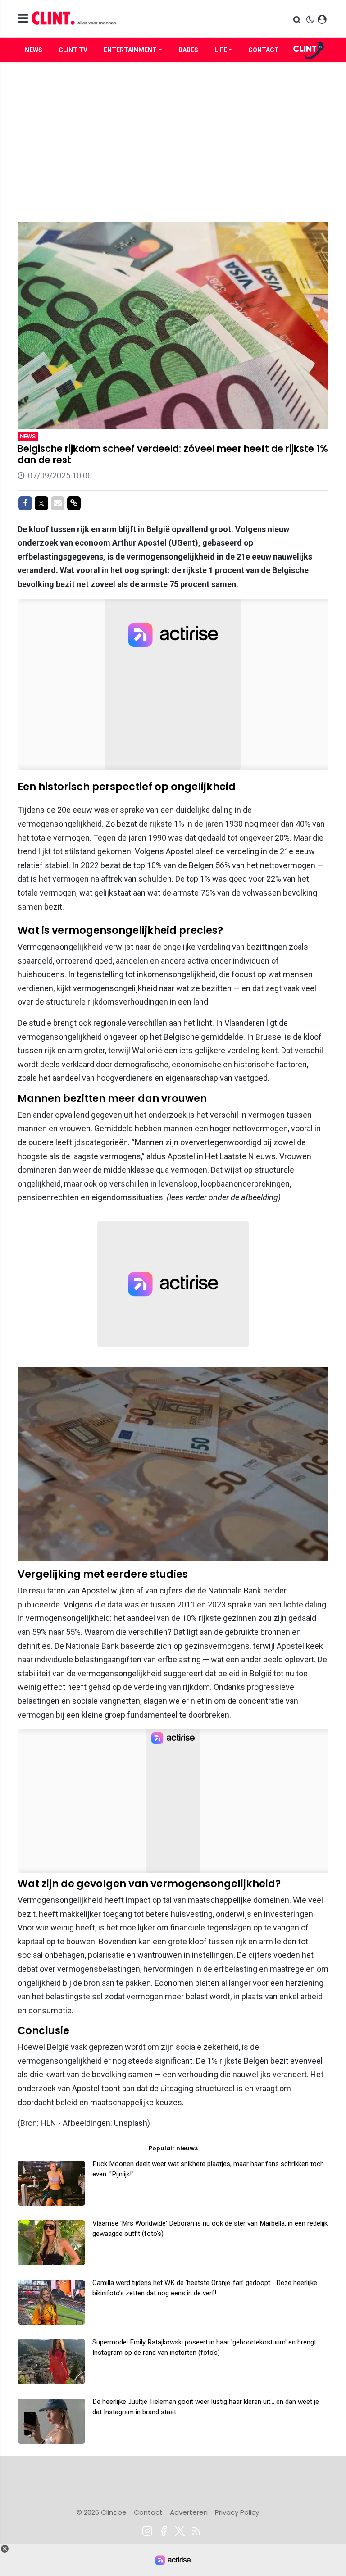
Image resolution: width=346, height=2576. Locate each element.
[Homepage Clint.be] (124, 19)
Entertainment (130, 50)
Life (221, 50)
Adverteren (189, 2512)
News (34, 50)
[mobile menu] (23, 19)
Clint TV (73, 50)
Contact (264, 50)
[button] (298, 20)
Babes (188, 50)
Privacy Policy (237, 2512)
